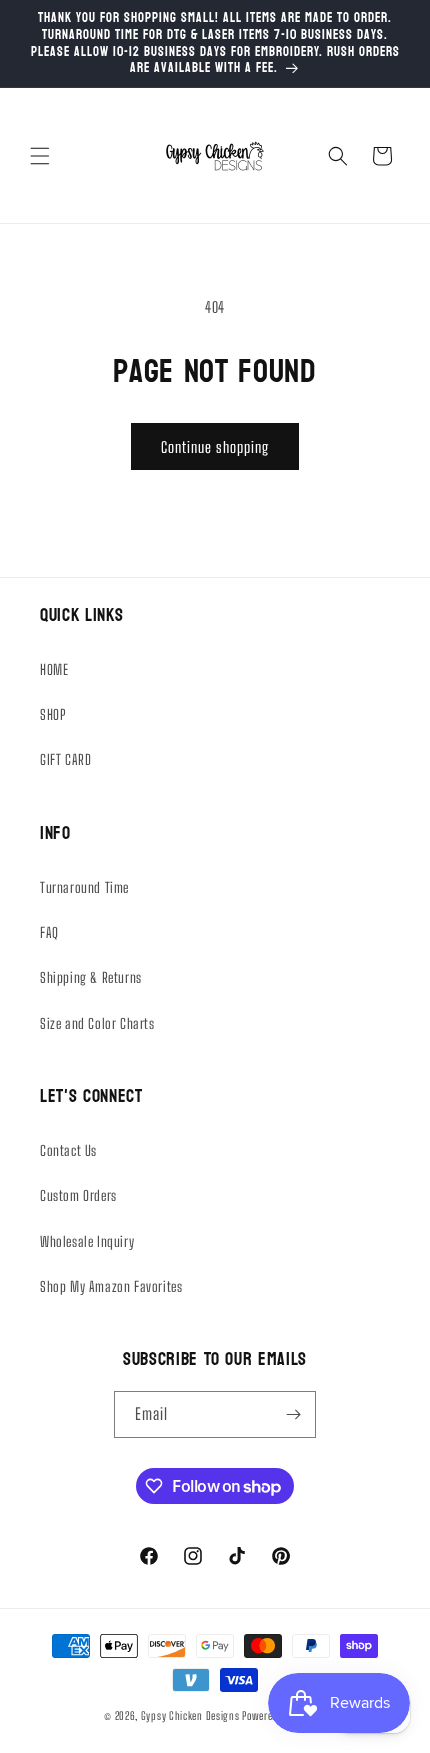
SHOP (53, 714)
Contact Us (68, 1150)
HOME (54, 669)
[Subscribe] (293, 1414)
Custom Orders (78, 1195)
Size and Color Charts (97, 1023)
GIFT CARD (65, 759)
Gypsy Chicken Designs (190, 1715)
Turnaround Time (84, 887)
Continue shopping (215, 447)
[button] (40, 156)
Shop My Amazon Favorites (111, 1286)
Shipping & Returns (91, 977)
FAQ (49, 932)
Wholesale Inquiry (87, 1241)
